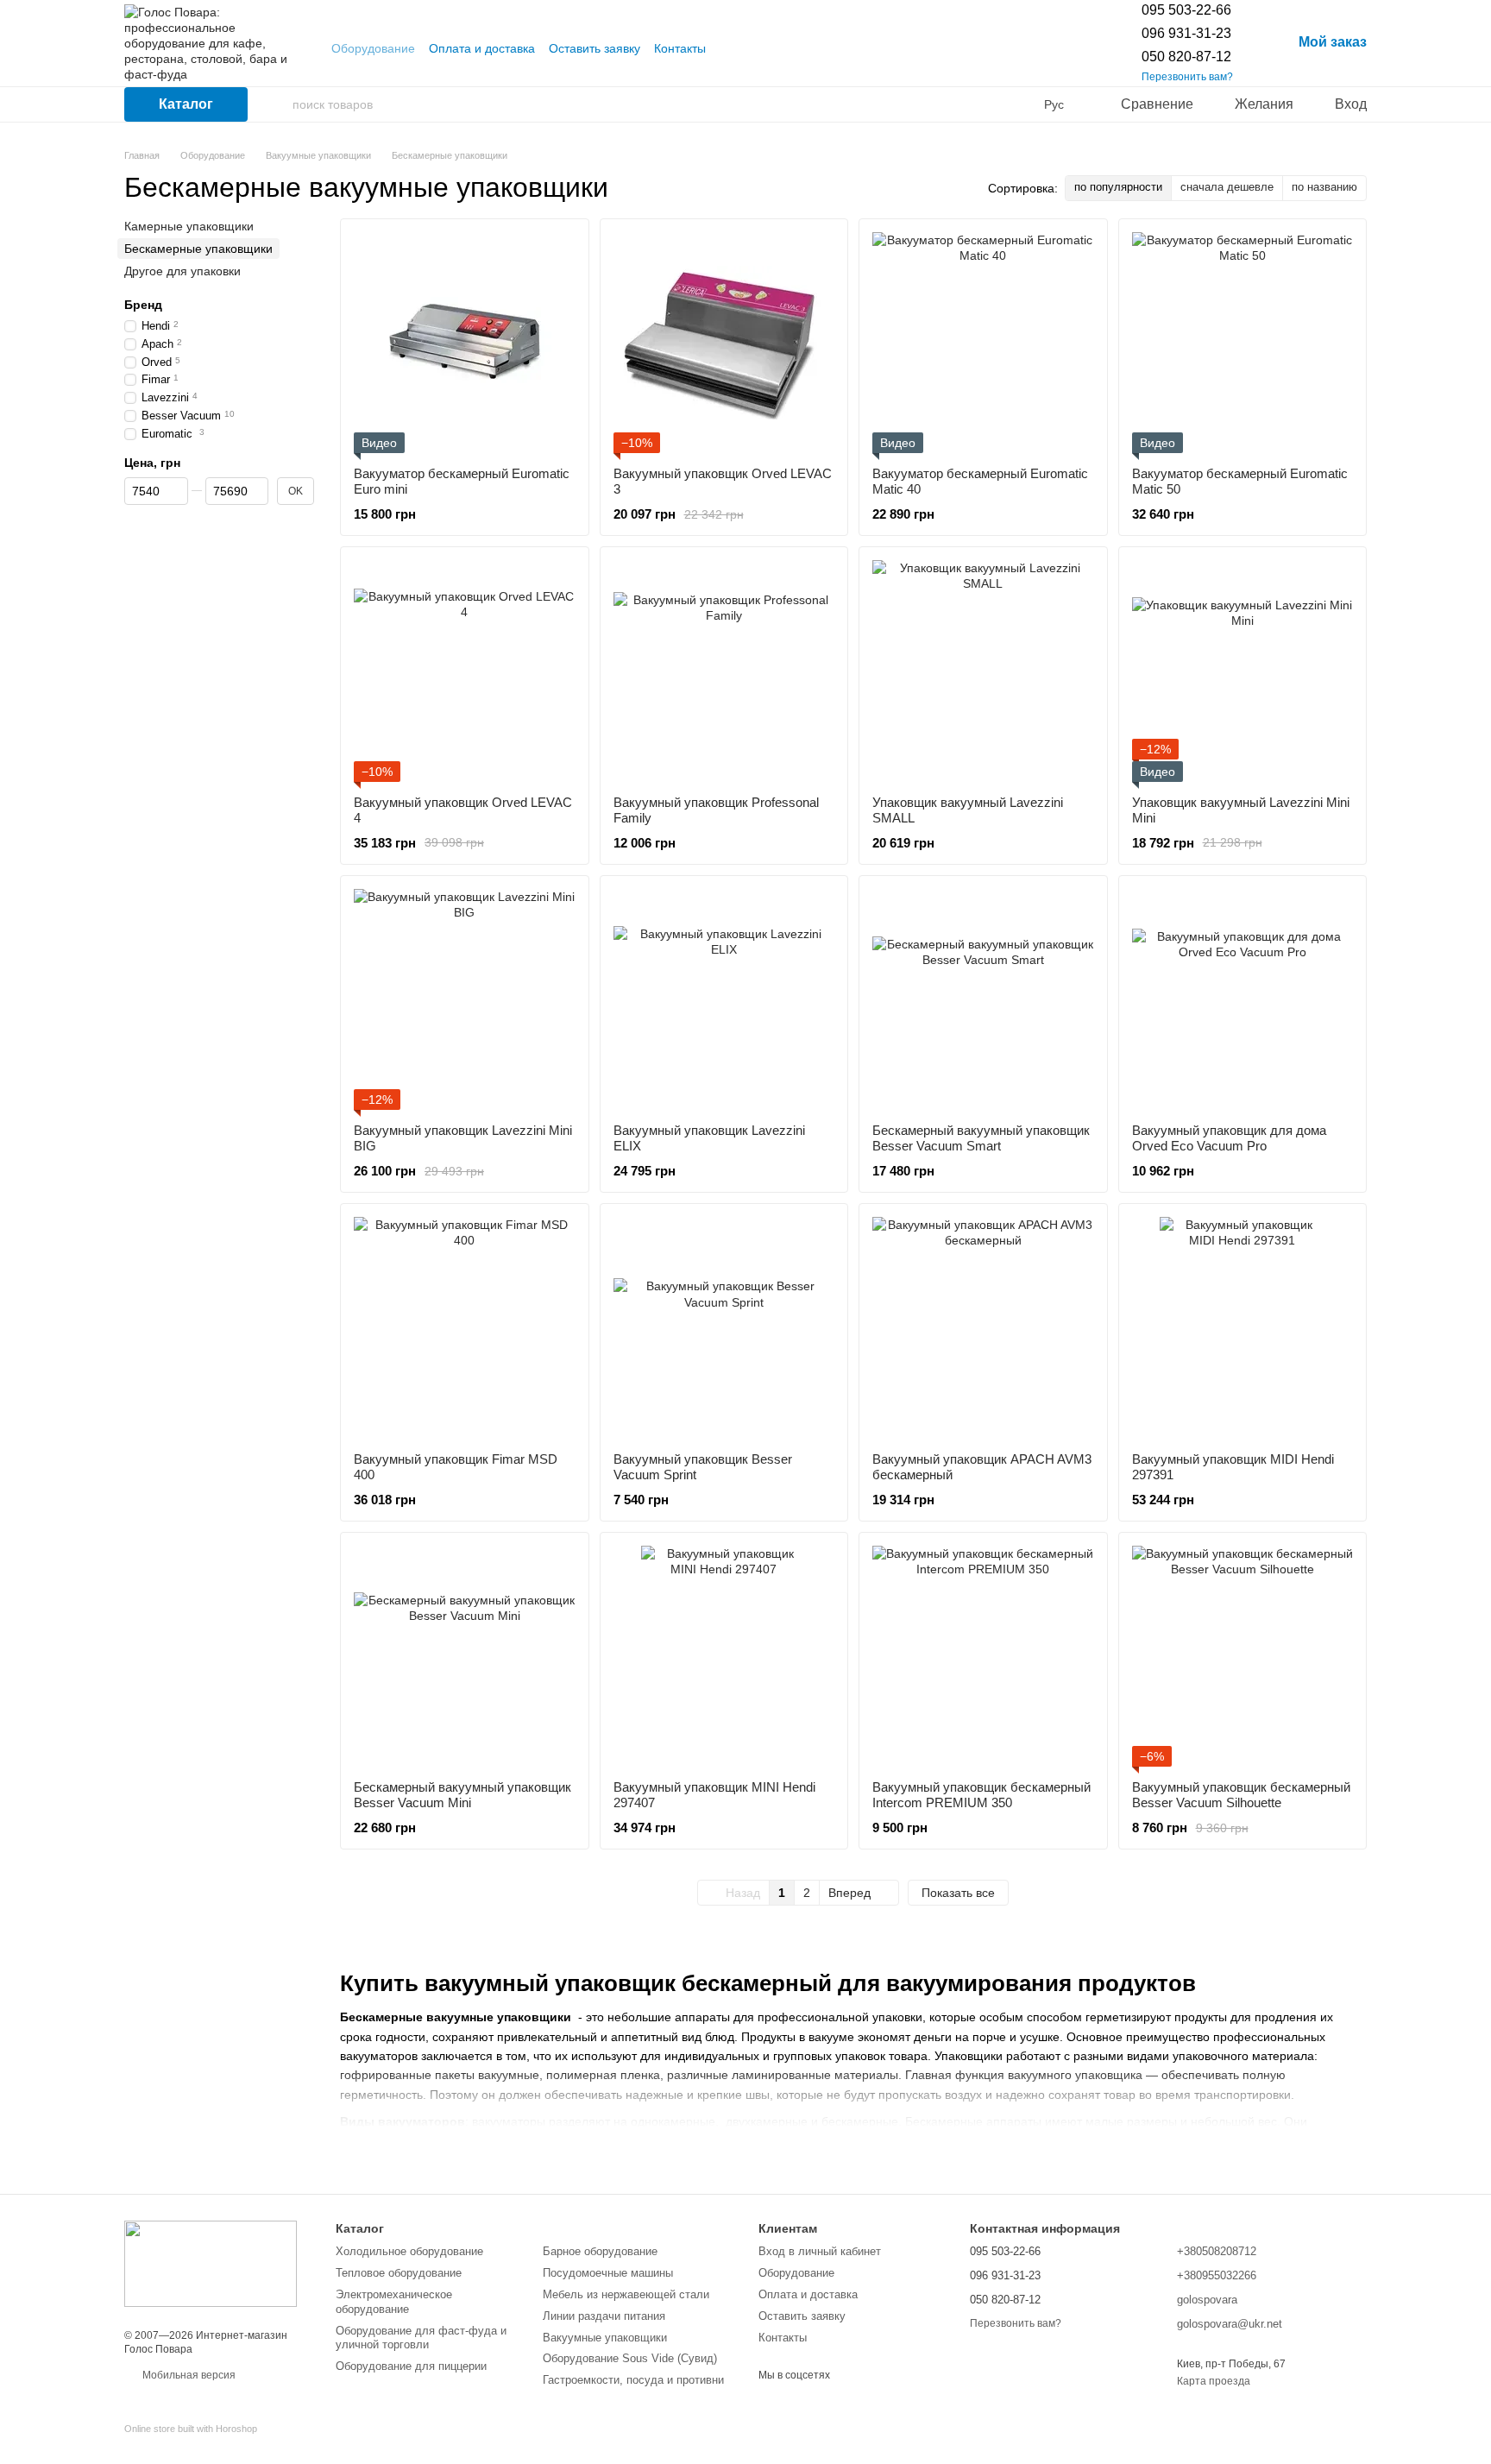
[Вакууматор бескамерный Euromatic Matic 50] (1243, 343)
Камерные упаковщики (189, 226)
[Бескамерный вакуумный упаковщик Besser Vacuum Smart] (983, 1000)
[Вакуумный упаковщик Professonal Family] (724, 671)
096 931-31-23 (1186, 33)
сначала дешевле (1227, 187)
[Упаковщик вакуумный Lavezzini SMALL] (983, 671)
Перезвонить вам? (1187, 77)
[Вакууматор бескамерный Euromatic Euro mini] (465, 343)
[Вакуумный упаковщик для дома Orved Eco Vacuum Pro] (1243, 1000)
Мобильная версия (188, 2375)
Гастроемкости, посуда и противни (633, 2380)
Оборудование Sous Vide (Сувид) (630, 2358)
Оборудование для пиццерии (411, 2366)
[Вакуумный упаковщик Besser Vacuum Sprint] (724, 1328)
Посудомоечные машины (608, 2273)
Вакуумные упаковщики (605, 2338)
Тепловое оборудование (399, 2273)
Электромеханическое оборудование (394, 2302)
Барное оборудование (600, 2251)
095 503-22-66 (1186, 10)
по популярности (1118, 187)
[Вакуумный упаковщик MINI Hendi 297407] (724, 1657)
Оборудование (373, 48)
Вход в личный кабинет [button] (820, 2251)
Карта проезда (1214, 2381)
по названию (1324, 187)
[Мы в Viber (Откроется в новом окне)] (751, 48)
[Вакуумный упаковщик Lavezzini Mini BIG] (465, 1000)
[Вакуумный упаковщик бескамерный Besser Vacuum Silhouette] (1243, 1657)
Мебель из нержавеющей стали (626, 2294)
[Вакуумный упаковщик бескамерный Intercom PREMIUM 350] (983, 1657)
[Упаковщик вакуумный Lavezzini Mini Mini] (1243, 671)
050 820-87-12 (1186, 57)
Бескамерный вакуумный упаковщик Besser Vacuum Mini (462, 1795)
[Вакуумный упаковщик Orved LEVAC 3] (724, 343)
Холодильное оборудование (409, 2251)
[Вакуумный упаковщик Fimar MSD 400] (465, 1328)
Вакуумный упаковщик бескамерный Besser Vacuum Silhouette (1241, 1795)
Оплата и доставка (482, 48)
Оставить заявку (595, 48)
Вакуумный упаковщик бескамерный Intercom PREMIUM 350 (981, 1795)
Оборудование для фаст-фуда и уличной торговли (421, 2338)
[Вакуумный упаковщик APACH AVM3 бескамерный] (983, 1328)
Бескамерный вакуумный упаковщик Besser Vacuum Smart (981, 1138)
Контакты (680, 48)
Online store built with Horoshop (191, 2429)
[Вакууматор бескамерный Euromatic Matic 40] (983, 343)
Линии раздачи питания (604, 2316)
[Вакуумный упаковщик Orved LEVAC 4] (465, 671)
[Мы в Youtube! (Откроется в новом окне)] (730, 48)
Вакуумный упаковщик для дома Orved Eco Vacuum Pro (1229, 1138)
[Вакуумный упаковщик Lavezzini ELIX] (724, 1000)
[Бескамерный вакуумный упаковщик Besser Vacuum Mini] (465, 1657)
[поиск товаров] (279, 104)
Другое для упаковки (182, 271)
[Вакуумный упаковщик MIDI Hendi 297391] (1243, 1328)
